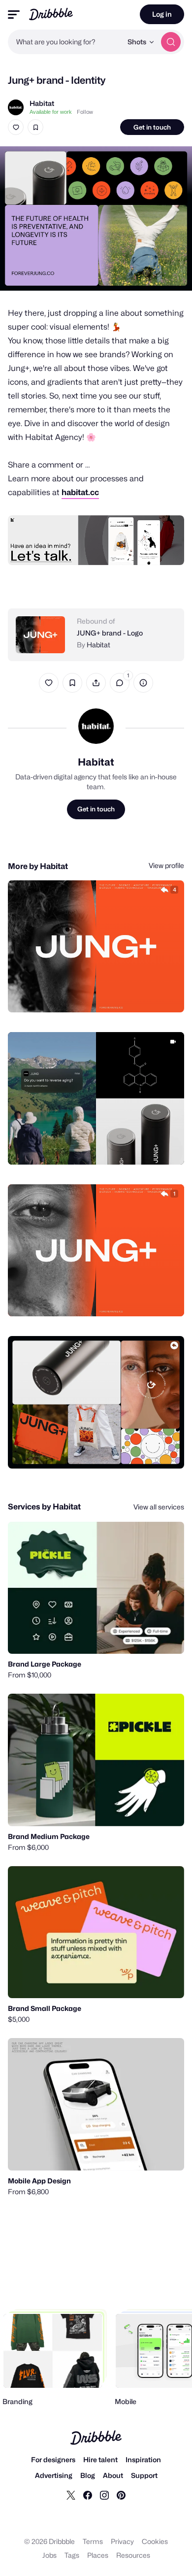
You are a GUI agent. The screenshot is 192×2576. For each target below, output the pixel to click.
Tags (72, 2555)
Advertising (54, 2475)
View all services (159, 1507)
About (113, 2475)
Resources (133, 2555)
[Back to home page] (51, 14)
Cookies (155, 2541)
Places (98, 2555)
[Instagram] (104, 2495)
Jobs (49, 2555)
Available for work (51, 112)
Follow (85, 112)
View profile (166, 865)
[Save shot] (35, 127)
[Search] (171, 42)
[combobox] (65, 42)
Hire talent (100, 2459)
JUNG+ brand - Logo (110, 633)
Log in (162, 14)
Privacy (122, 2541)
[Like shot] (16, 127)
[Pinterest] (121, 2495)
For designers (53, 2459)
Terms (93, 2541)
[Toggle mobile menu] (14, 15)
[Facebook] (88, 2495)
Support (144, 2475)
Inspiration (143, 2459)
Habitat (42, 103)
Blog (88, 2475)
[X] (71, 2495)
